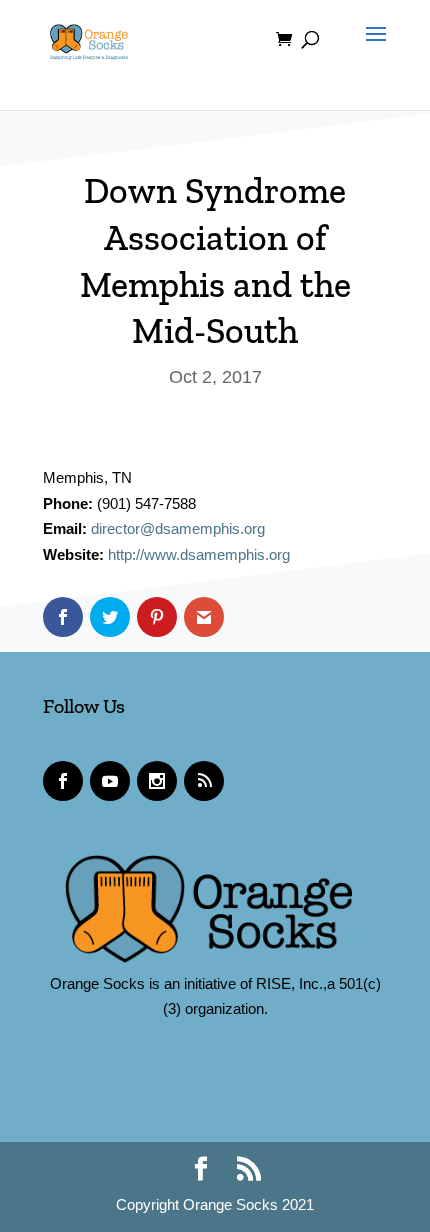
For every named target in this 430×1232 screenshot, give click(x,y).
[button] (371, 52)
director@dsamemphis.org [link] (178, 528)
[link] (89, 38)
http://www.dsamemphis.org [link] (199, 554)
